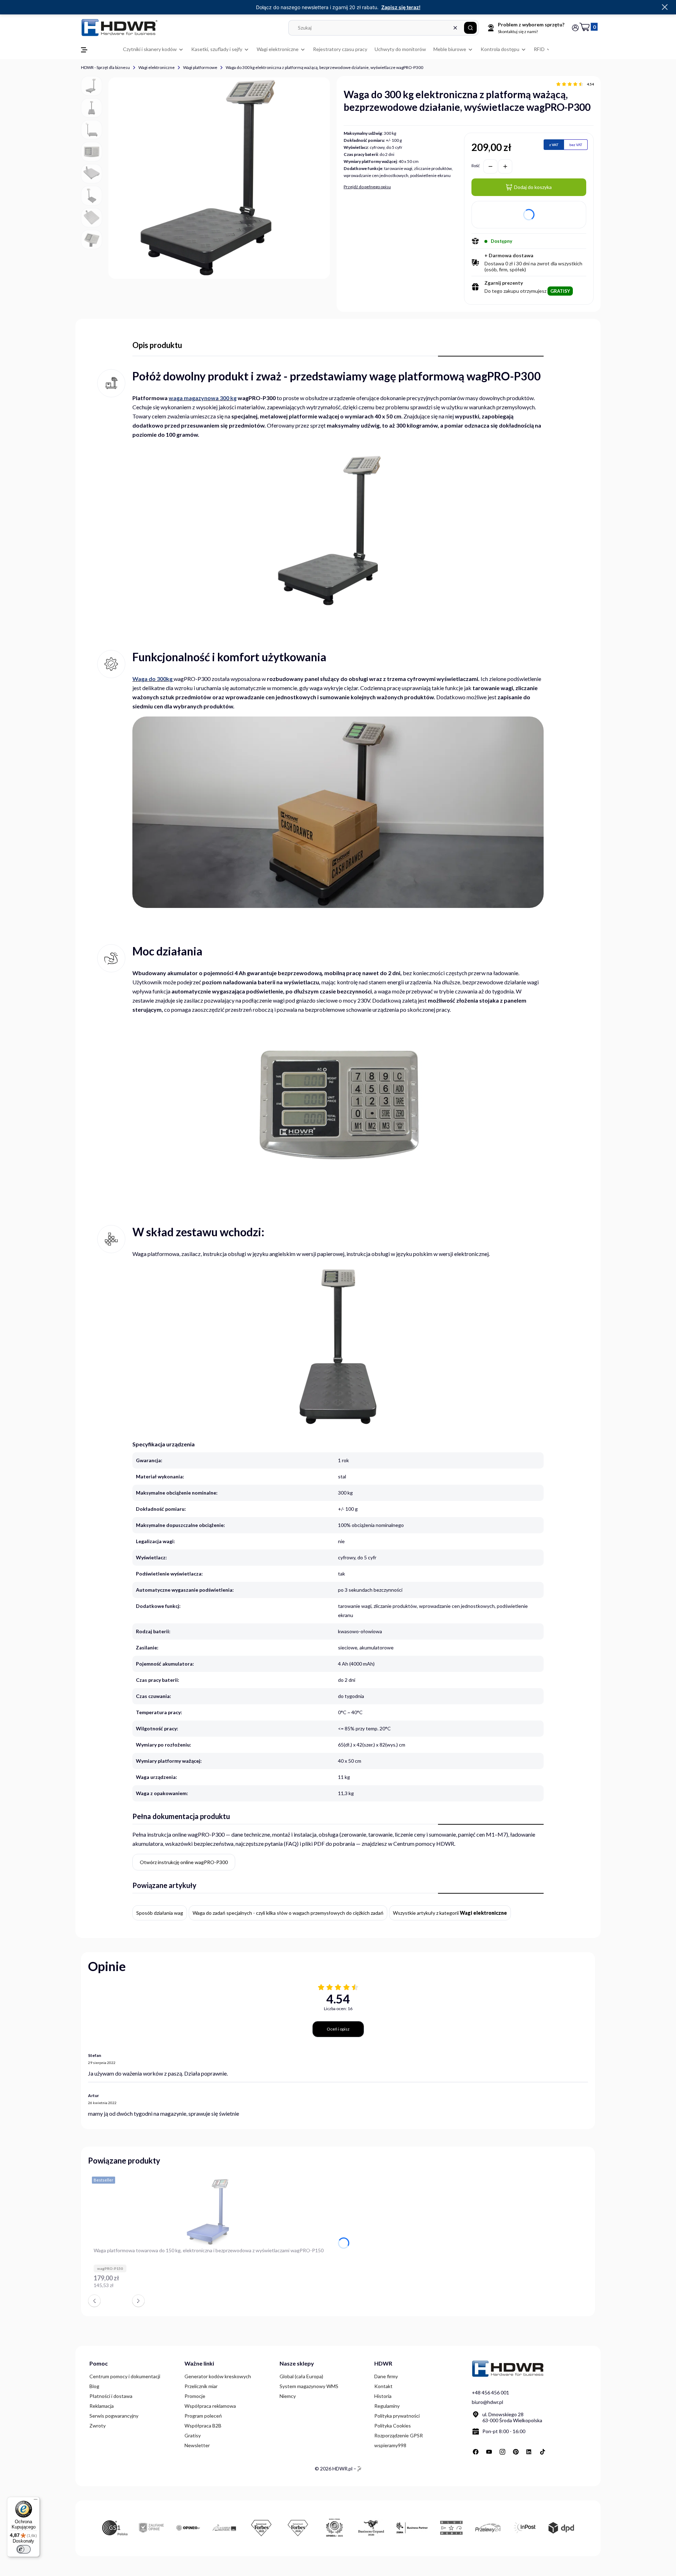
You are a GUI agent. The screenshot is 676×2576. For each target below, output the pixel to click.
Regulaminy (387, 2406)
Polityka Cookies (393, 2426)
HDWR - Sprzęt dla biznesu (105, 67)
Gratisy (193, 2435)
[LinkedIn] (529, 2452)
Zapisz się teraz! (401, 7)
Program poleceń (203, 2416)
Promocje (195, 2396)
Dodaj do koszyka (533, 187)
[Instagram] (502, 2452)
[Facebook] (476, 2452)
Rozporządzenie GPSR (399, 2435)
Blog (94, 2386)
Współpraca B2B (203, 2426)
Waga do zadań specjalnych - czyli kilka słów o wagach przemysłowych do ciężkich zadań (288, 1913)
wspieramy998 (390, 2445)
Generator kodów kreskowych (218, 2376)
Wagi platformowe (200, 67)
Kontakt (383, 2386)
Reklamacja (102, 2406)
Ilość (476, 166)
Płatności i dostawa (111, 2396)
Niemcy (288, 2396)
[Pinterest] (516, 2452)
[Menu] (36, 2501)
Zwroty (98, 2426)
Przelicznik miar (201, 2386)
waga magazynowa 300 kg (203, 398)
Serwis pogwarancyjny (114, 2416)
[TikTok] (543, 2452)
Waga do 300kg (152, 679)
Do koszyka (320, 2289)
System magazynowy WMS (309, 2386)
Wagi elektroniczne (157, 67)
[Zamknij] (665, 7)
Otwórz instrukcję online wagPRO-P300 (184, 1862)
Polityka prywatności (397, 2416)
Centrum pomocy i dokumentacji (125, 2376)
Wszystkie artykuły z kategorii (450, 1913)
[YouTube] (489, 2452)
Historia (383, 2396)
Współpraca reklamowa (210, 2406)
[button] (470, 28)
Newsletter (197, 2445)
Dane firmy (386, 2376)
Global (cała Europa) (301, 2376)
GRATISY (560, 291)
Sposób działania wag (160, 1913)
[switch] (24, 2549)
